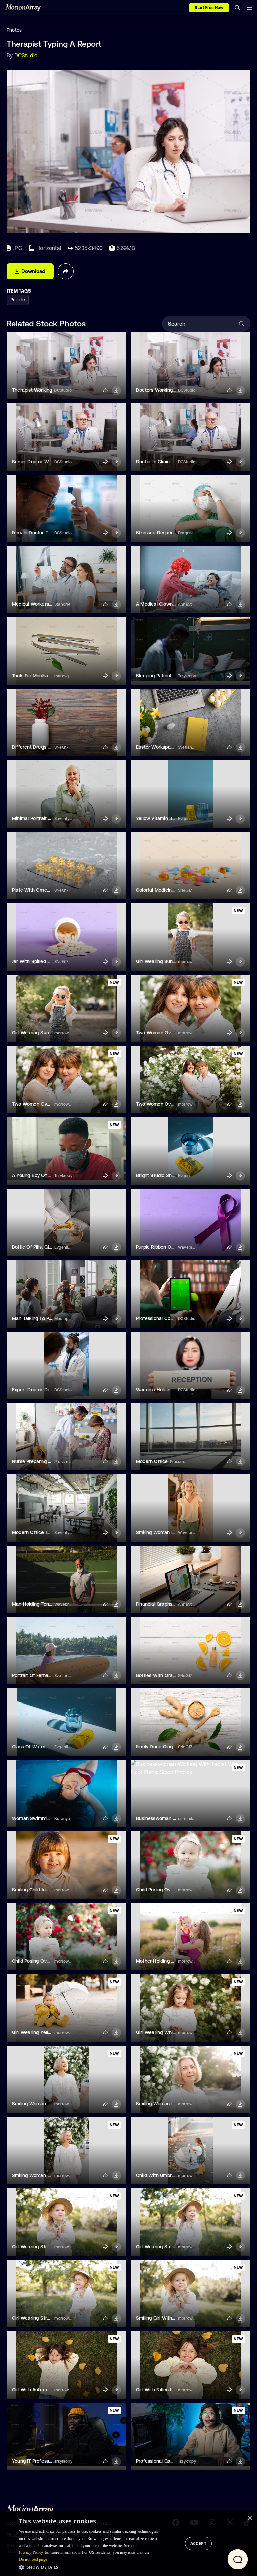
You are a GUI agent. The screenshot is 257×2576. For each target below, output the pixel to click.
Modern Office (152, 1461)
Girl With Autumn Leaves (39, 2390)
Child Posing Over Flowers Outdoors (176, 1890)
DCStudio (26, 55)
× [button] (249, 2518)
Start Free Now (209, 8)
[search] (237, 8)
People (18, 300)
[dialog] (128, 2544)
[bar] (249, 8)
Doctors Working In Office (164, 390)
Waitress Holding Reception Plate (173, 1390)
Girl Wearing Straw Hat (37, 2247)
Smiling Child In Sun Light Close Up (50, 1890)
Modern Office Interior (36, 1532)
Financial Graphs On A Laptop (169, 1604)
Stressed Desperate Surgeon (168, 533)
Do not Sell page (33, 2559)
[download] (116, 391)
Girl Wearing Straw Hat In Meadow (50, 2318)
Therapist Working (32, 390)
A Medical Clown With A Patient (171, 604)
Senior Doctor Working (37, 462)
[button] (91, 2567)
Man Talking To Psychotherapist (47, 1318)
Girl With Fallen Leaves (161, 2390)
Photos (14, 30)
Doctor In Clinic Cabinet (162, 462)
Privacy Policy (31, 2552)
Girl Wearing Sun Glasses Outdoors (175, 961)
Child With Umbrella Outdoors (169, 2175)
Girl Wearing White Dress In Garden (175, 2032)
